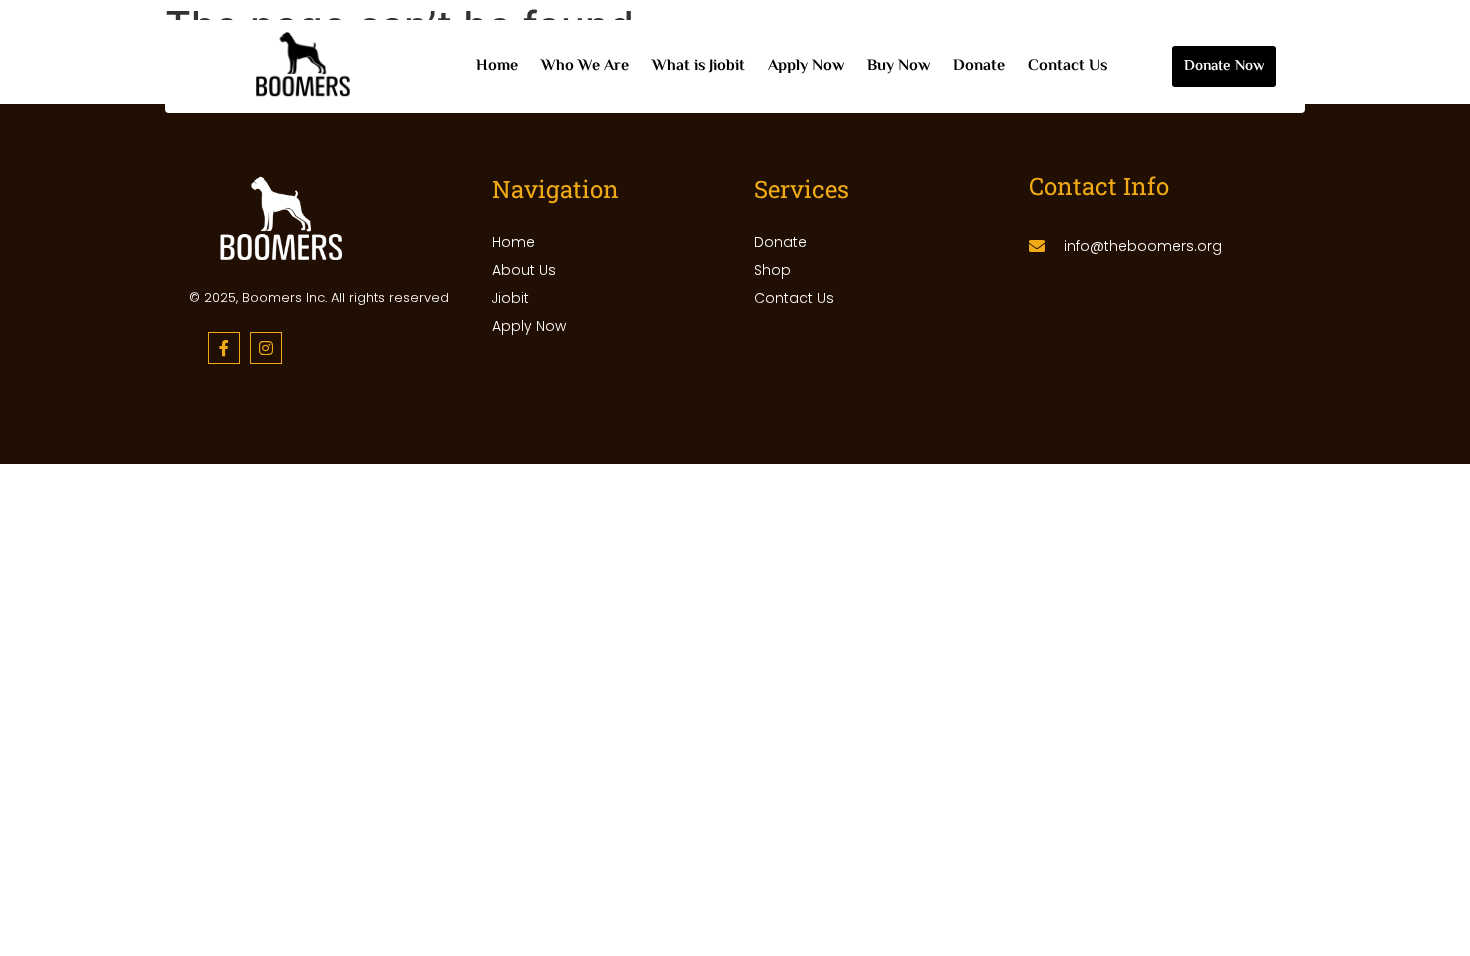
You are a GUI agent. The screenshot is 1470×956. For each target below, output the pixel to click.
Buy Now (898, 66)
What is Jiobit (698, 66)
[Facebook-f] (224, 348)
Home (497, 66)
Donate (979, 66)
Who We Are (585, 66)
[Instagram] (266, 348)
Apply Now (806, 66)
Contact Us (1067, 66)
